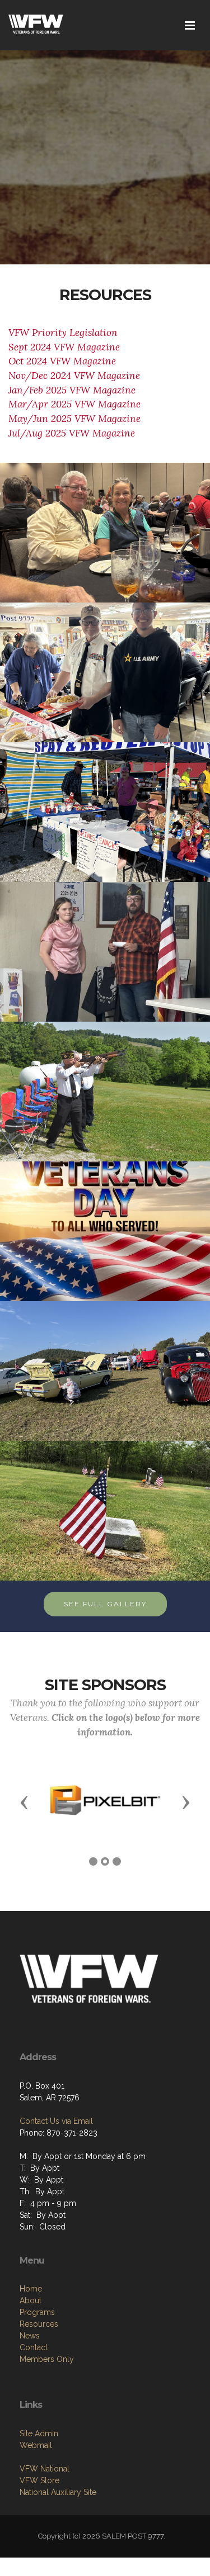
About (31, 2300)
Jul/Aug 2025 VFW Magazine (72, 433)
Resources (39, 2324)
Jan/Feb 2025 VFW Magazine (72, 390)
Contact (34, 2347)
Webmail (36, 2445)
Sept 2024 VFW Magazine (64, 347)
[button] (24, 1802)
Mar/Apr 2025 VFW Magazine (74, 404)
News (30, 2336)
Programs (37, 2312)
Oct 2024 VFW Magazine (62, 361)
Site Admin (39, 2433)
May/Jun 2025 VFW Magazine (74, 419)
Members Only (47, 2359)
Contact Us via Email (56, 2121)
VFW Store (39, 2480)
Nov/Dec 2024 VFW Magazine (76, 376)
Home (31, 2289)
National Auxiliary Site (58, 2492)
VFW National (45, 2469)
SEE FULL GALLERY (105, 1604)
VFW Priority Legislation (63, 333)
